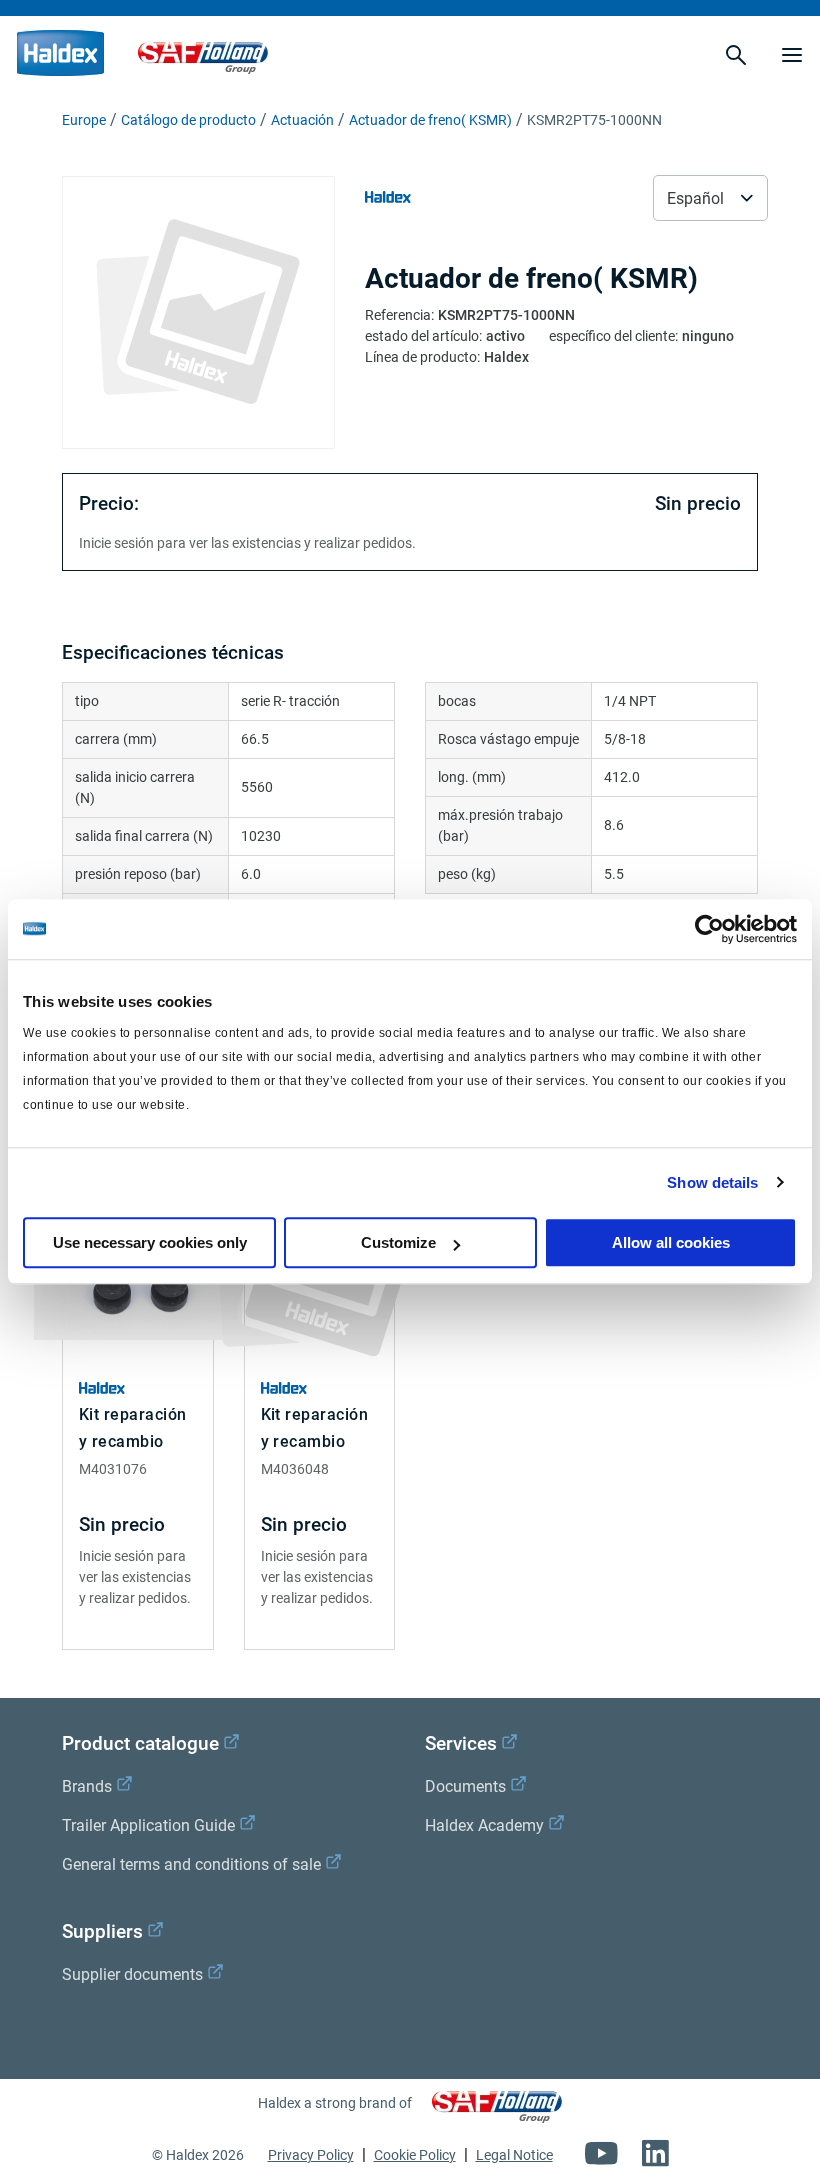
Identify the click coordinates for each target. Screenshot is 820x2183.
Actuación (302, 120)
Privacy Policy (311, 2155)
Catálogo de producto (188, 120)
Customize (398, 1242)
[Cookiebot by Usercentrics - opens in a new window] (709, 929)
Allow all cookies (671, 1242)
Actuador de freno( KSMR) (430, 120)
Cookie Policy (415, 2155)
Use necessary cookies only (150, 1242)
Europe (84, 120)
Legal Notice (514, 2155)
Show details (712, 1182)
